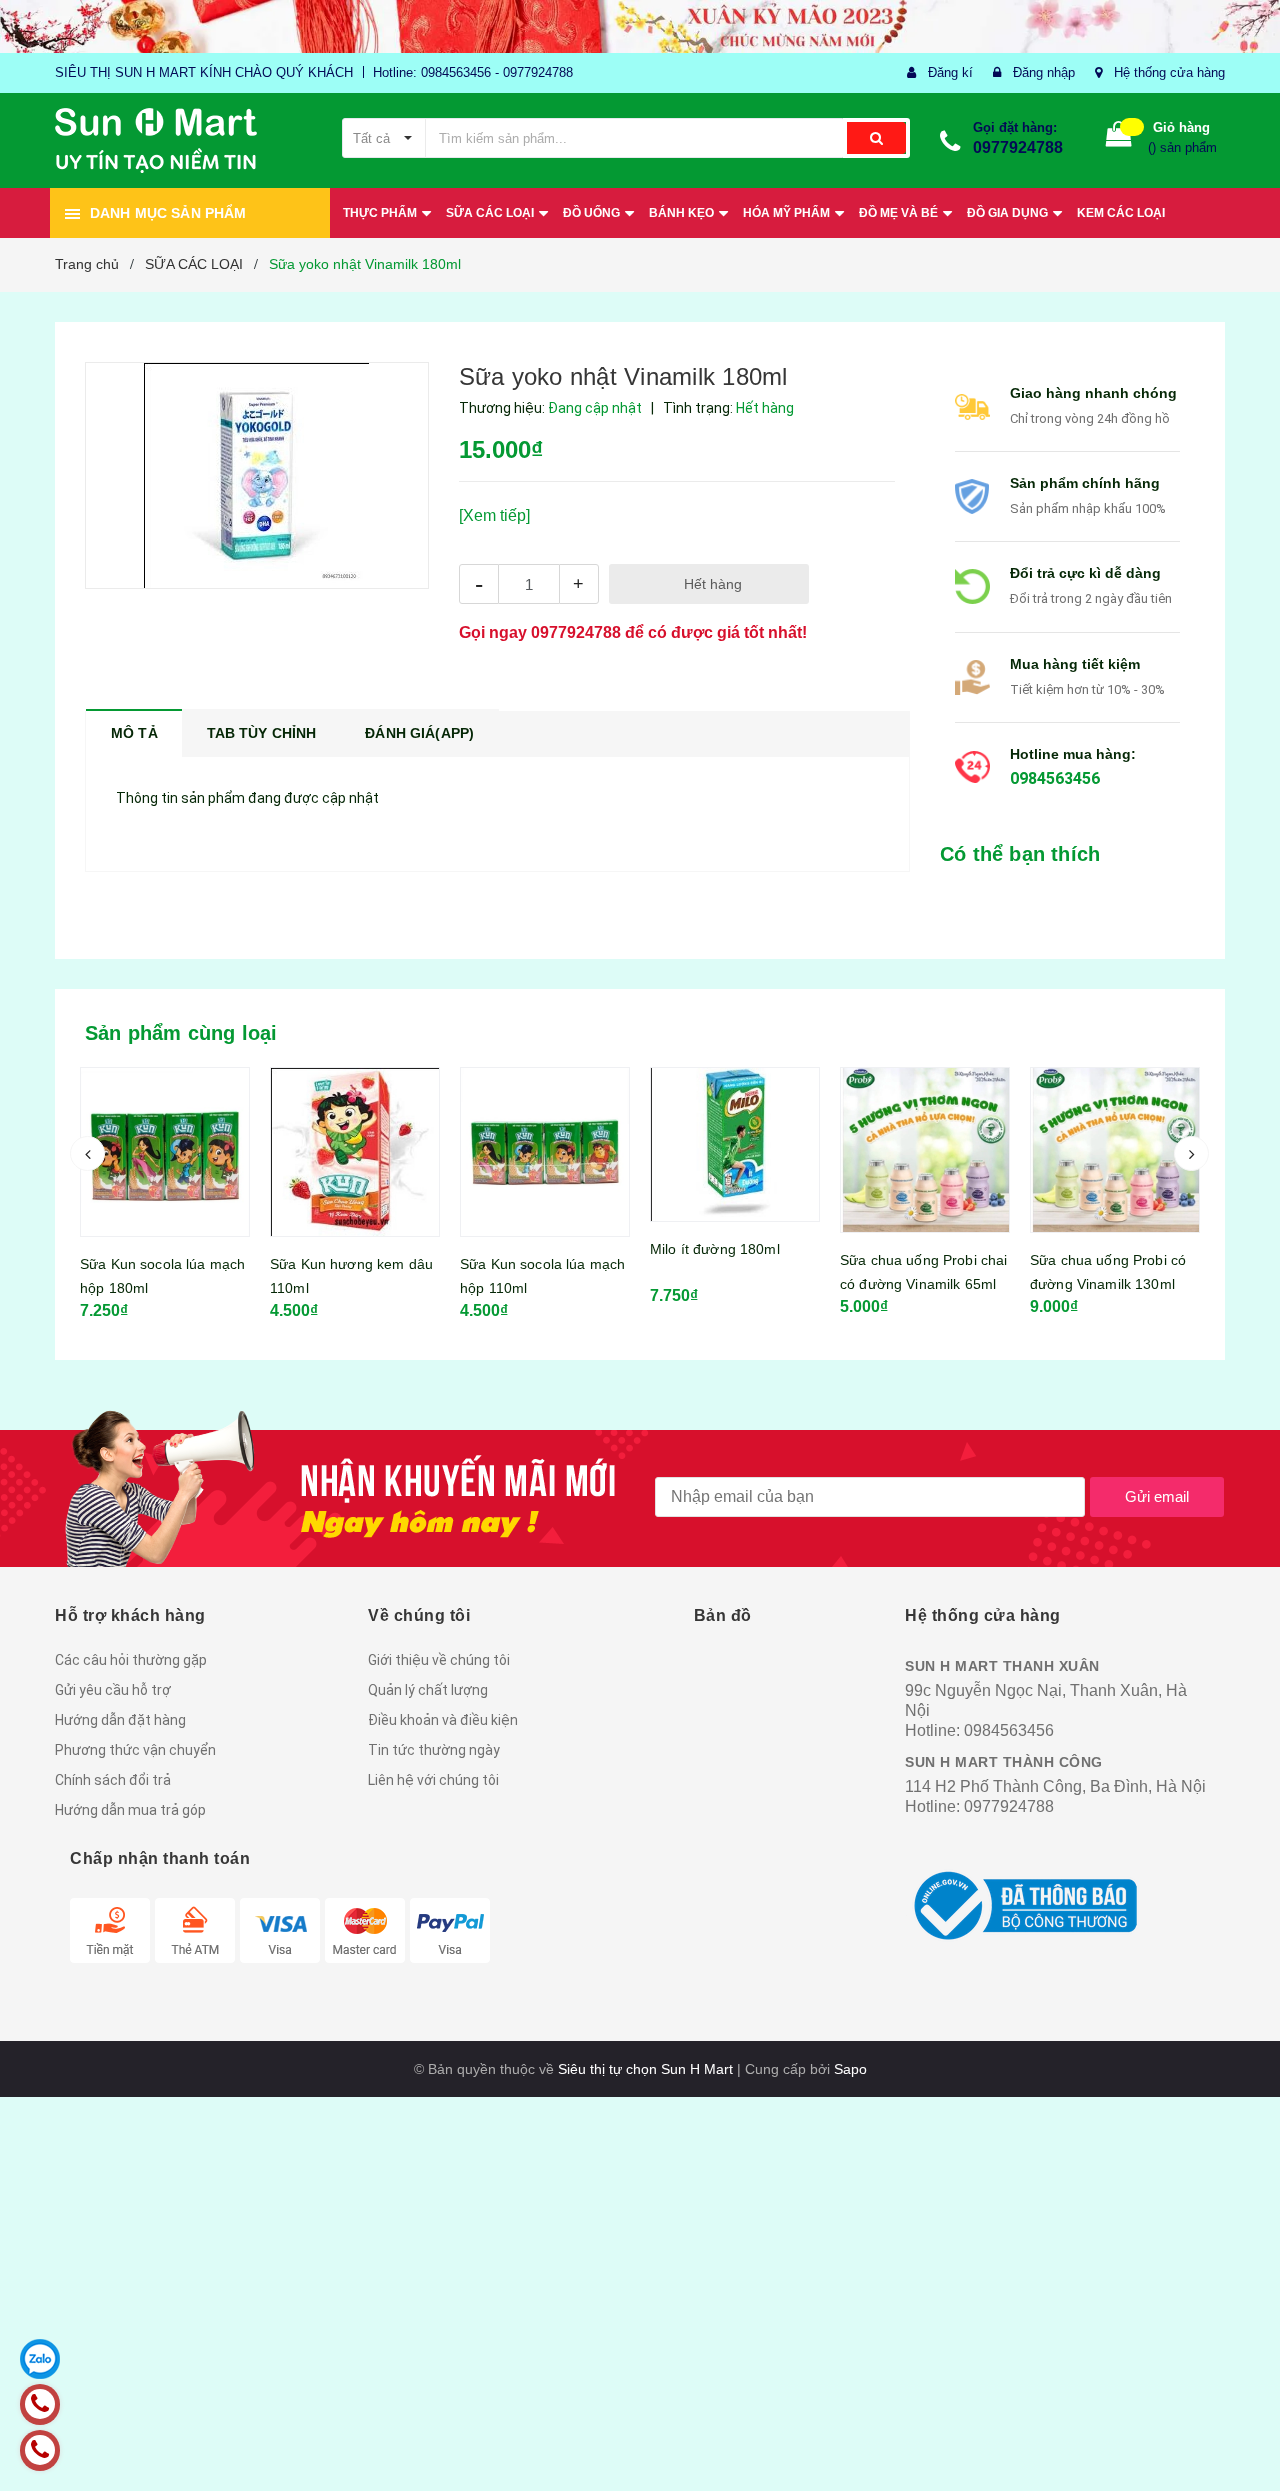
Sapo (850, 2069)
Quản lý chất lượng (428, 1690)
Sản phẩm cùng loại (181, 1033)
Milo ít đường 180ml (525, 1249)
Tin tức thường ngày (434, 1750)
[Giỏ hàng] (1119, 138)
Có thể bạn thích (1020, 854)
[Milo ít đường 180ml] (545, 1144)
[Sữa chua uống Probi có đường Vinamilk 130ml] (925, 1150)
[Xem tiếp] (494, 515)
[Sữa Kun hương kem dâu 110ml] (165, 1152)
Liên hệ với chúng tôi (433, 1780)
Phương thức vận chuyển (135, 1750)
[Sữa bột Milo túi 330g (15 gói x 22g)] (1115, 1162)
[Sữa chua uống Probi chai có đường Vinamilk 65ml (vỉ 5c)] (735, 1150)
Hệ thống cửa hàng (1169, 72)
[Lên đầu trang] (1245, 2441)
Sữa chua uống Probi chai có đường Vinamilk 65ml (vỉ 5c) (733, 1284)
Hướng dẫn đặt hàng (120, 1720)
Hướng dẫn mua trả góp (130, 1810)
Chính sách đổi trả (113, 1780)
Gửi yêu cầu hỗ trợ (113, 1690)
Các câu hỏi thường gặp (131, 1660)
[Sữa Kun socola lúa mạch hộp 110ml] (355, 1152)
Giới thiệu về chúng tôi (439, 1660)
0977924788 (1018, 147)
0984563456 (1055, 778)
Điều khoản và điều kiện (443, 1720)
